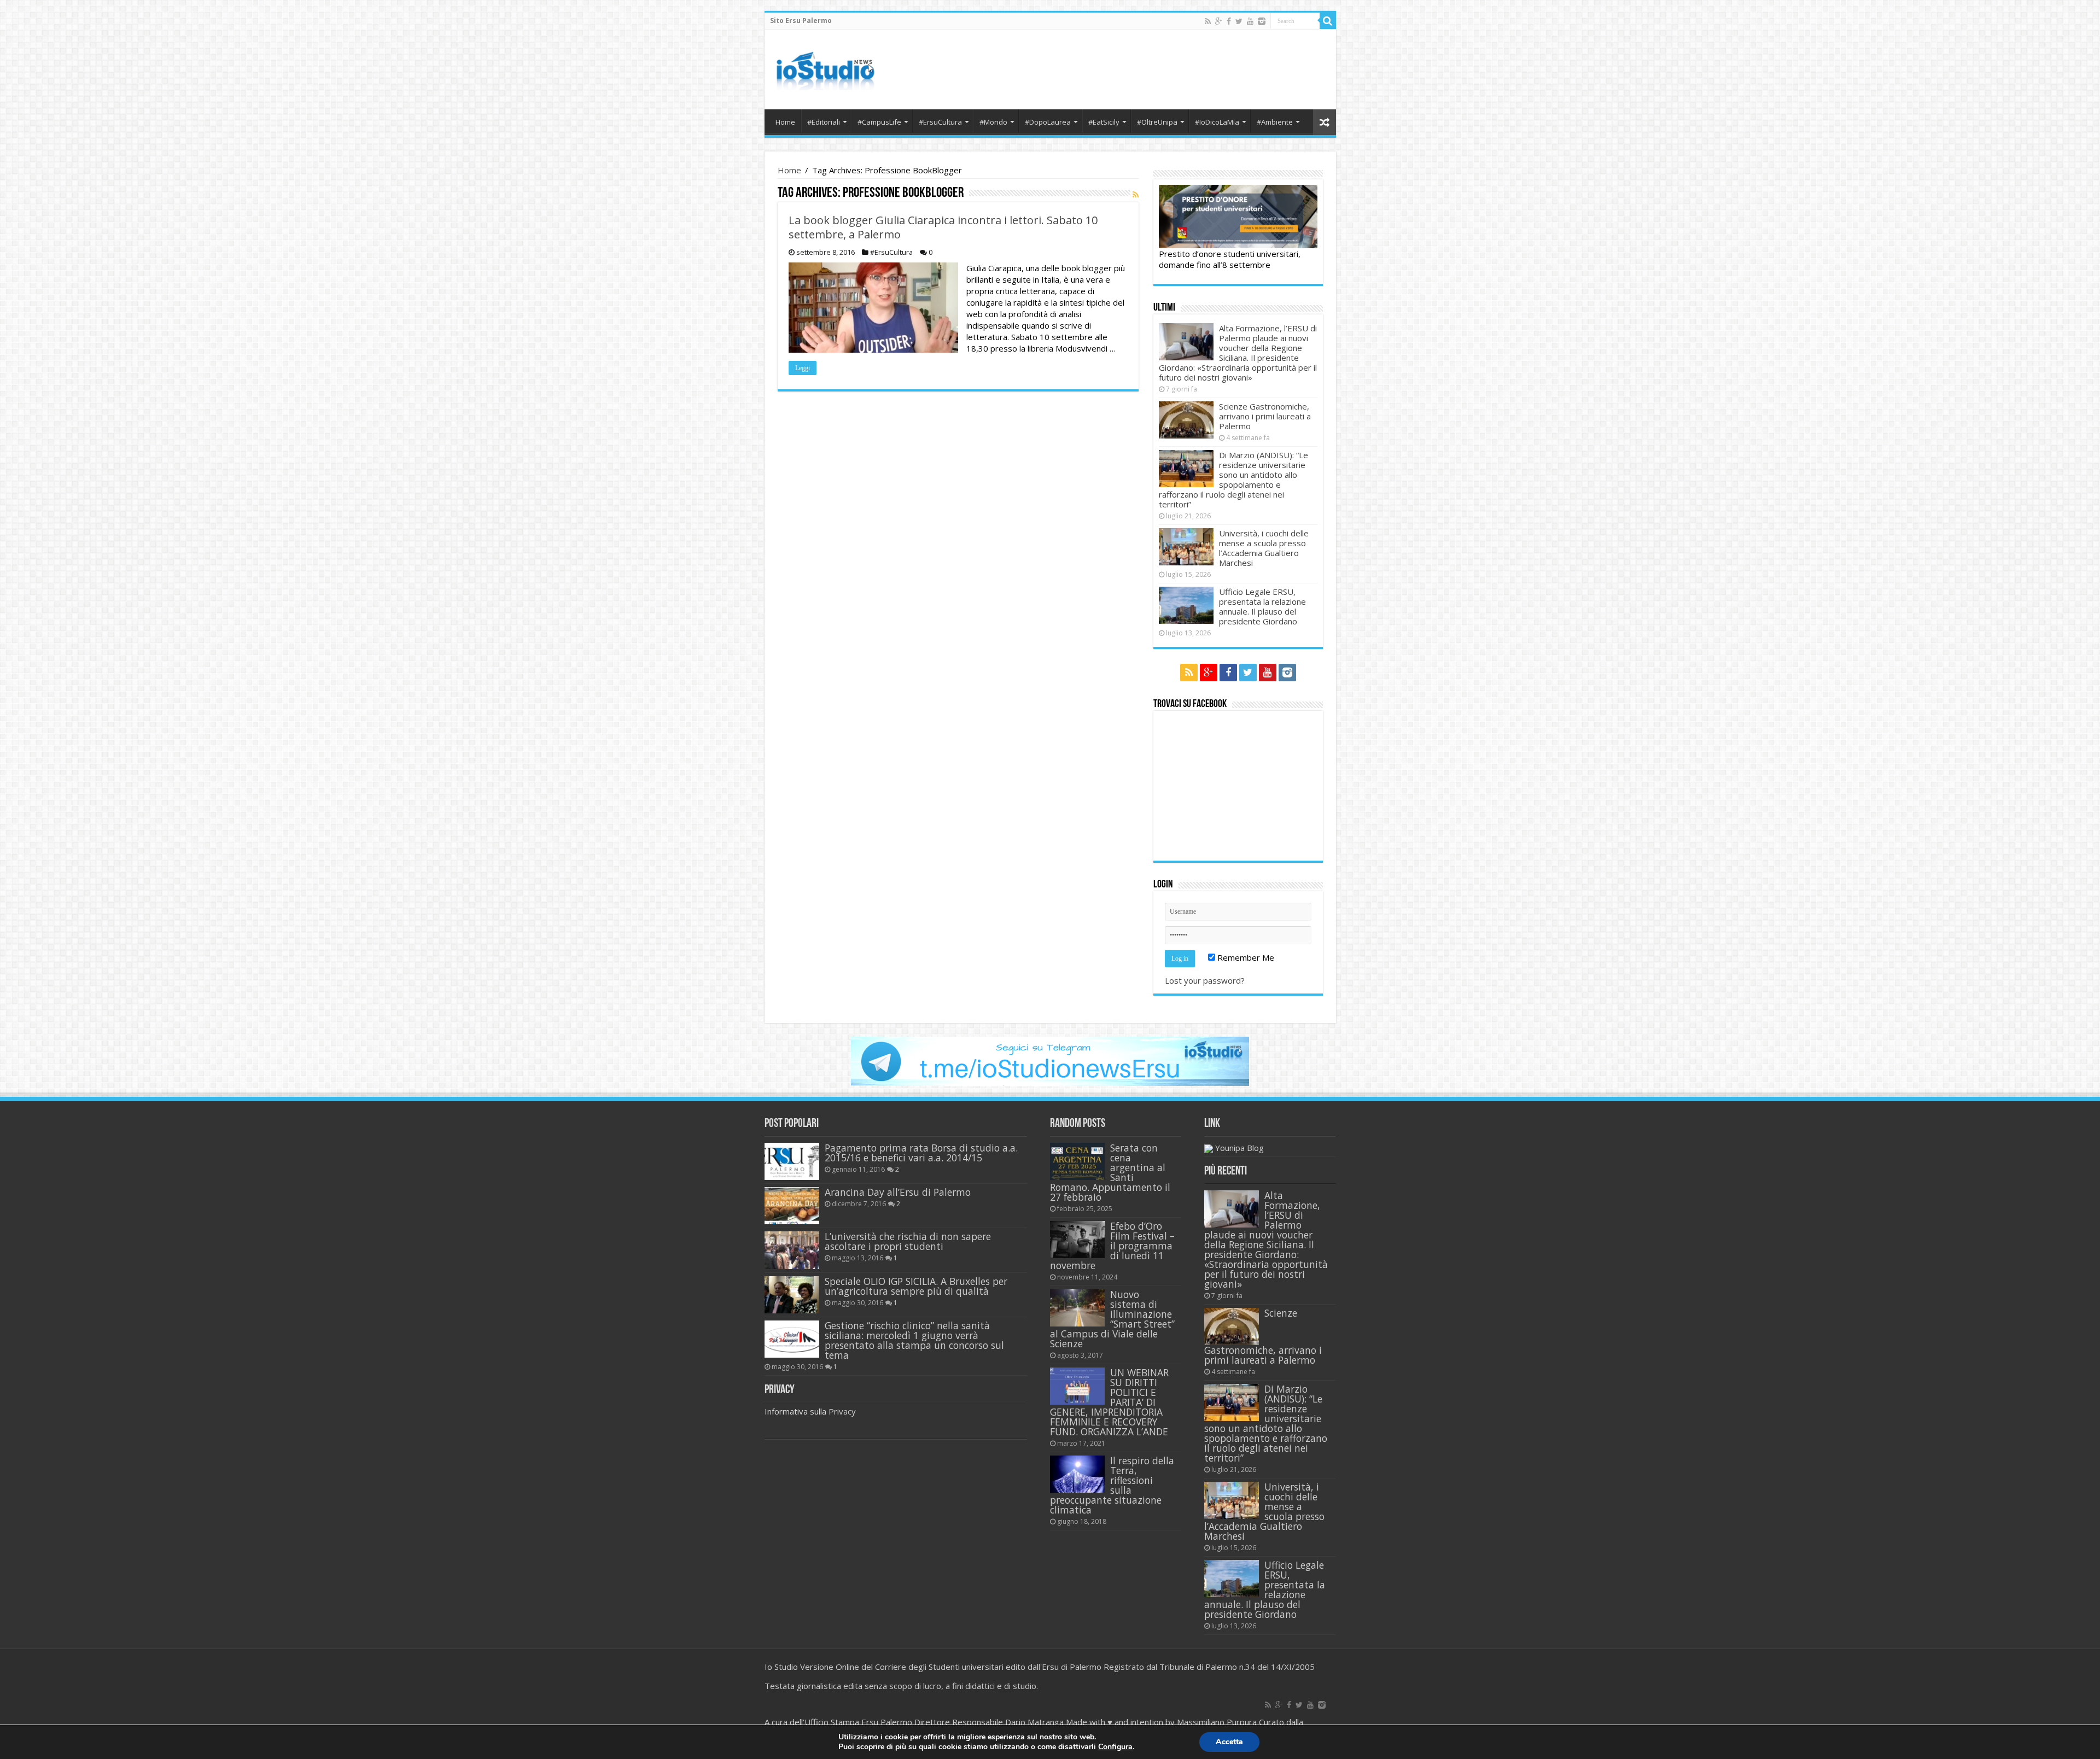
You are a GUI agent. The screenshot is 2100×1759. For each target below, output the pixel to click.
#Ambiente (1275, 122)
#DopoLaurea (1048, 122)
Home (785, 122)
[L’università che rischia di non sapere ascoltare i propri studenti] (792, 1250)
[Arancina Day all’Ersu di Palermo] (792, 1206)
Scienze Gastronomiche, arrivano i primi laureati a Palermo (1265, 416)
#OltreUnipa (1157, 122)
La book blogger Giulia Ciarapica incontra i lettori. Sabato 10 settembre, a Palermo (943, 227)
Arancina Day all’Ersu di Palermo (898, 1192)
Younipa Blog (1239, 1148)
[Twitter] (1239, 21)
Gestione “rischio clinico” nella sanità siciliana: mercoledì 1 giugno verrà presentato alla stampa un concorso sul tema (914, 1340)
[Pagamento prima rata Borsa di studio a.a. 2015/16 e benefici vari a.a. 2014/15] (792, 1161)
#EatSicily (1104, 122)
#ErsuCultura (940, 122)
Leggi (803, 368)
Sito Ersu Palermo (801, 21)
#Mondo (993, 122)
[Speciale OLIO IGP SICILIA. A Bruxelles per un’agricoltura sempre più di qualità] (792, 1295)
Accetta (1229, 1742)
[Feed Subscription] (1136, 194)
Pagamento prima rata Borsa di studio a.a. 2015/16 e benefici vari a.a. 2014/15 (921, 1153)
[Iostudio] (825, 67)
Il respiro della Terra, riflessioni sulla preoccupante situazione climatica (1112, 1485)
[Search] (1328, 21)
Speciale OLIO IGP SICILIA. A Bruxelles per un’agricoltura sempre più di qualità (916, 1286)
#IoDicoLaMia (1217, 122)
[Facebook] (1229, 21)
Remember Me (1245, 957)
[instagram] (1262, 21)
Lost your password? (1205, 980)
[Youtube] (1250, 21)
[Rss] (1208, 21)
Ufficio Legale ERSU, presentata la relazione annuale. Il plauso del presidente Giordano (1262, 606)
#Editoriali (824, 122)
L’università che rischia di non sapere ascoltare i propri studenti (908, 1241)
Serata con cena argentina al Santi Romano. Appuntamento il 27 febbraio (1110, 1172)
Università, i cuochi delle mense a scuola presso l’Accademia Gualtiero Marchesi (1264, 548)
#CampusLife (879, 122)
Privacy (842, 1411)
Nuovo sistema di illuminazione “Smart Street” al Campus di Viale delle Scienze (1112, 1319)
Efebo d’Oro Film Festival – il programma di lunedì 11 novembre (1112, 1246)
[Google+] (1219, 21)
